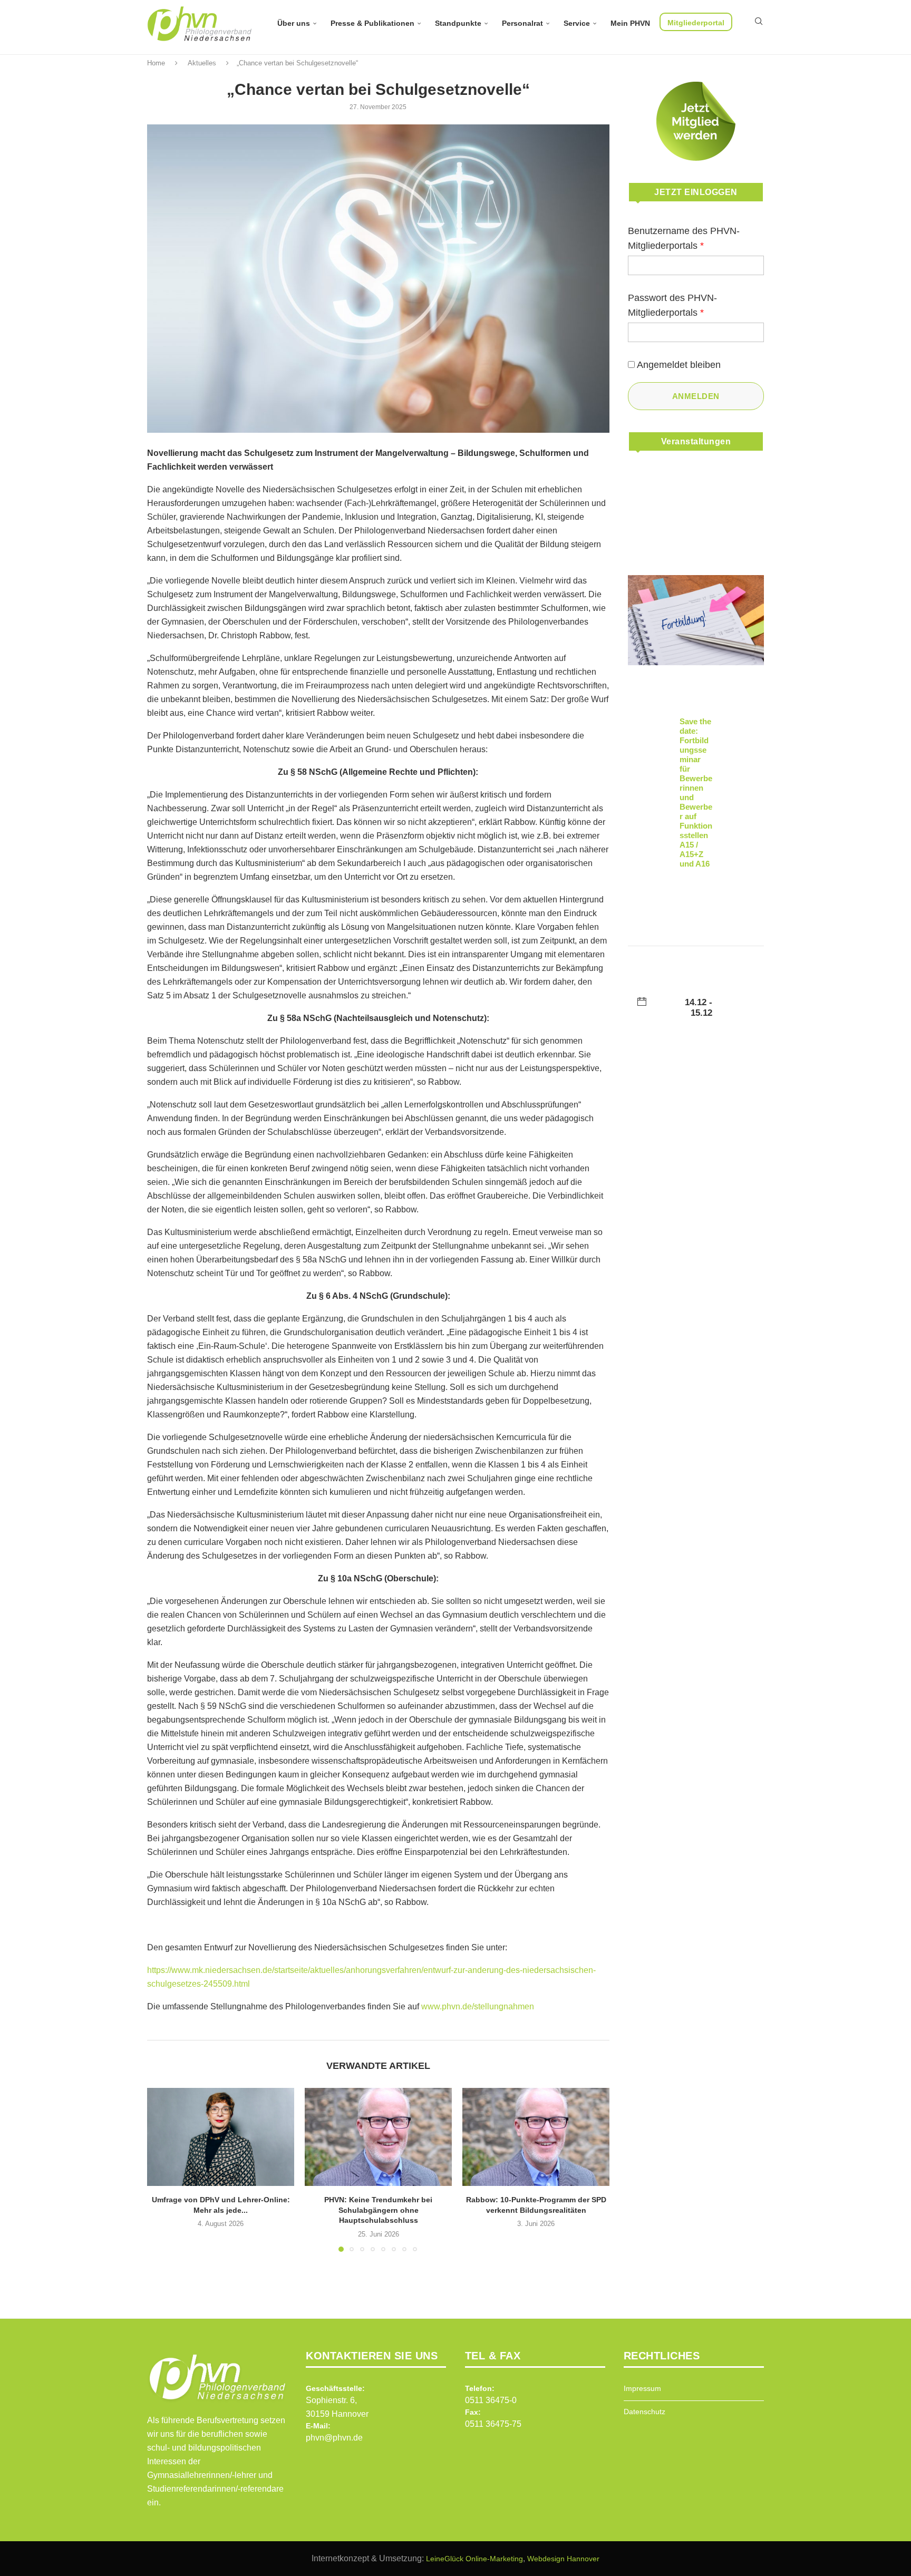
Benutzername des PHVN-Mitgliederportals (684, 238)
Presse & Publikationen (372, 23)
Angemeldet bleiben (679, 365)
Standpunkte (458, 23)
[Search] (759, 21)
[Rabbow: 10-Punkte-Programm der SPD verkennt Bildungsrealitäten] (536, 2137)
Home (156, 63)
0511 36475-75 (493, 2424)
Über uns (294, 23)
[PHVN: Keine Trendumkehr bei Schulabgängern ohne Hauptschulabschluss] (378, 2137)
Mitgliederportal (696, 23)
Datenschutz (645, 2412)
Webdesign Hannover (563, 2559)
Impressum (642, 2388)
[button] (161, 2169)
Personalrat (522, 23)
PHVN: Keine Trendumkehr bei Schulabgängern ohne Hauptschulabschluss (378, 2210)
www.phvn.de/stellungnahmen (478, 2006)
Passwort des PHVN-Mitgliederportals (672, 305)
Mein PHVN (630, 23)
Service (577, 23)
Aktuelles (202, 63)
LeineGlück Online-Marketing (474, 2559)
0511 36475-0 (491, 2400)
